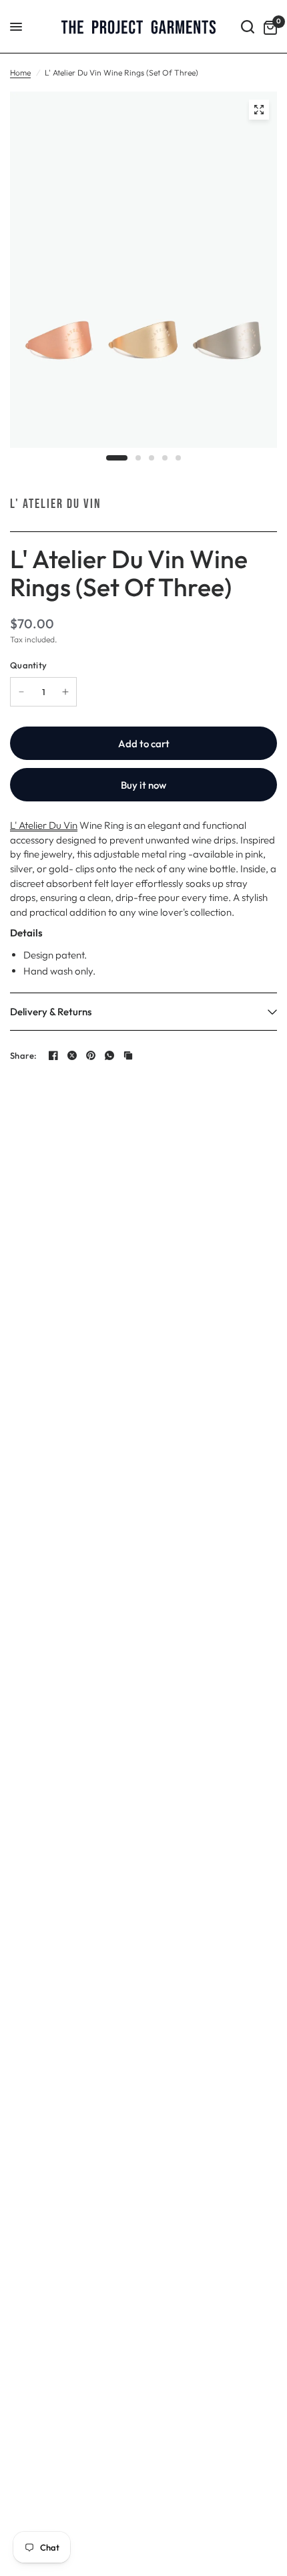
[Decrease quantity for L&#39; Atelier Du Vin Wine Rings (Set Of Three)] (21, 692)
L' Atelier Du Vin (56, 504)
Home (20, 73)
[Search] (248, 27)
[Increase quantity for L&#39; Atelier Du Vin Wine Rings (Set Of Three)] (65, 692)
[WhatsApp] (109, 1055)
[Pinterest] (91, 1055)
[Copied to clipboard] (128, 1055)
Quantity (28, 665)
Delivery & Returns (51, 1012)
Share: (24, 1056)
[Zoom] (259, 110)
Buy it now (143, 785)
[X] (72, 1055)
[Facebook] (53, 1055)
